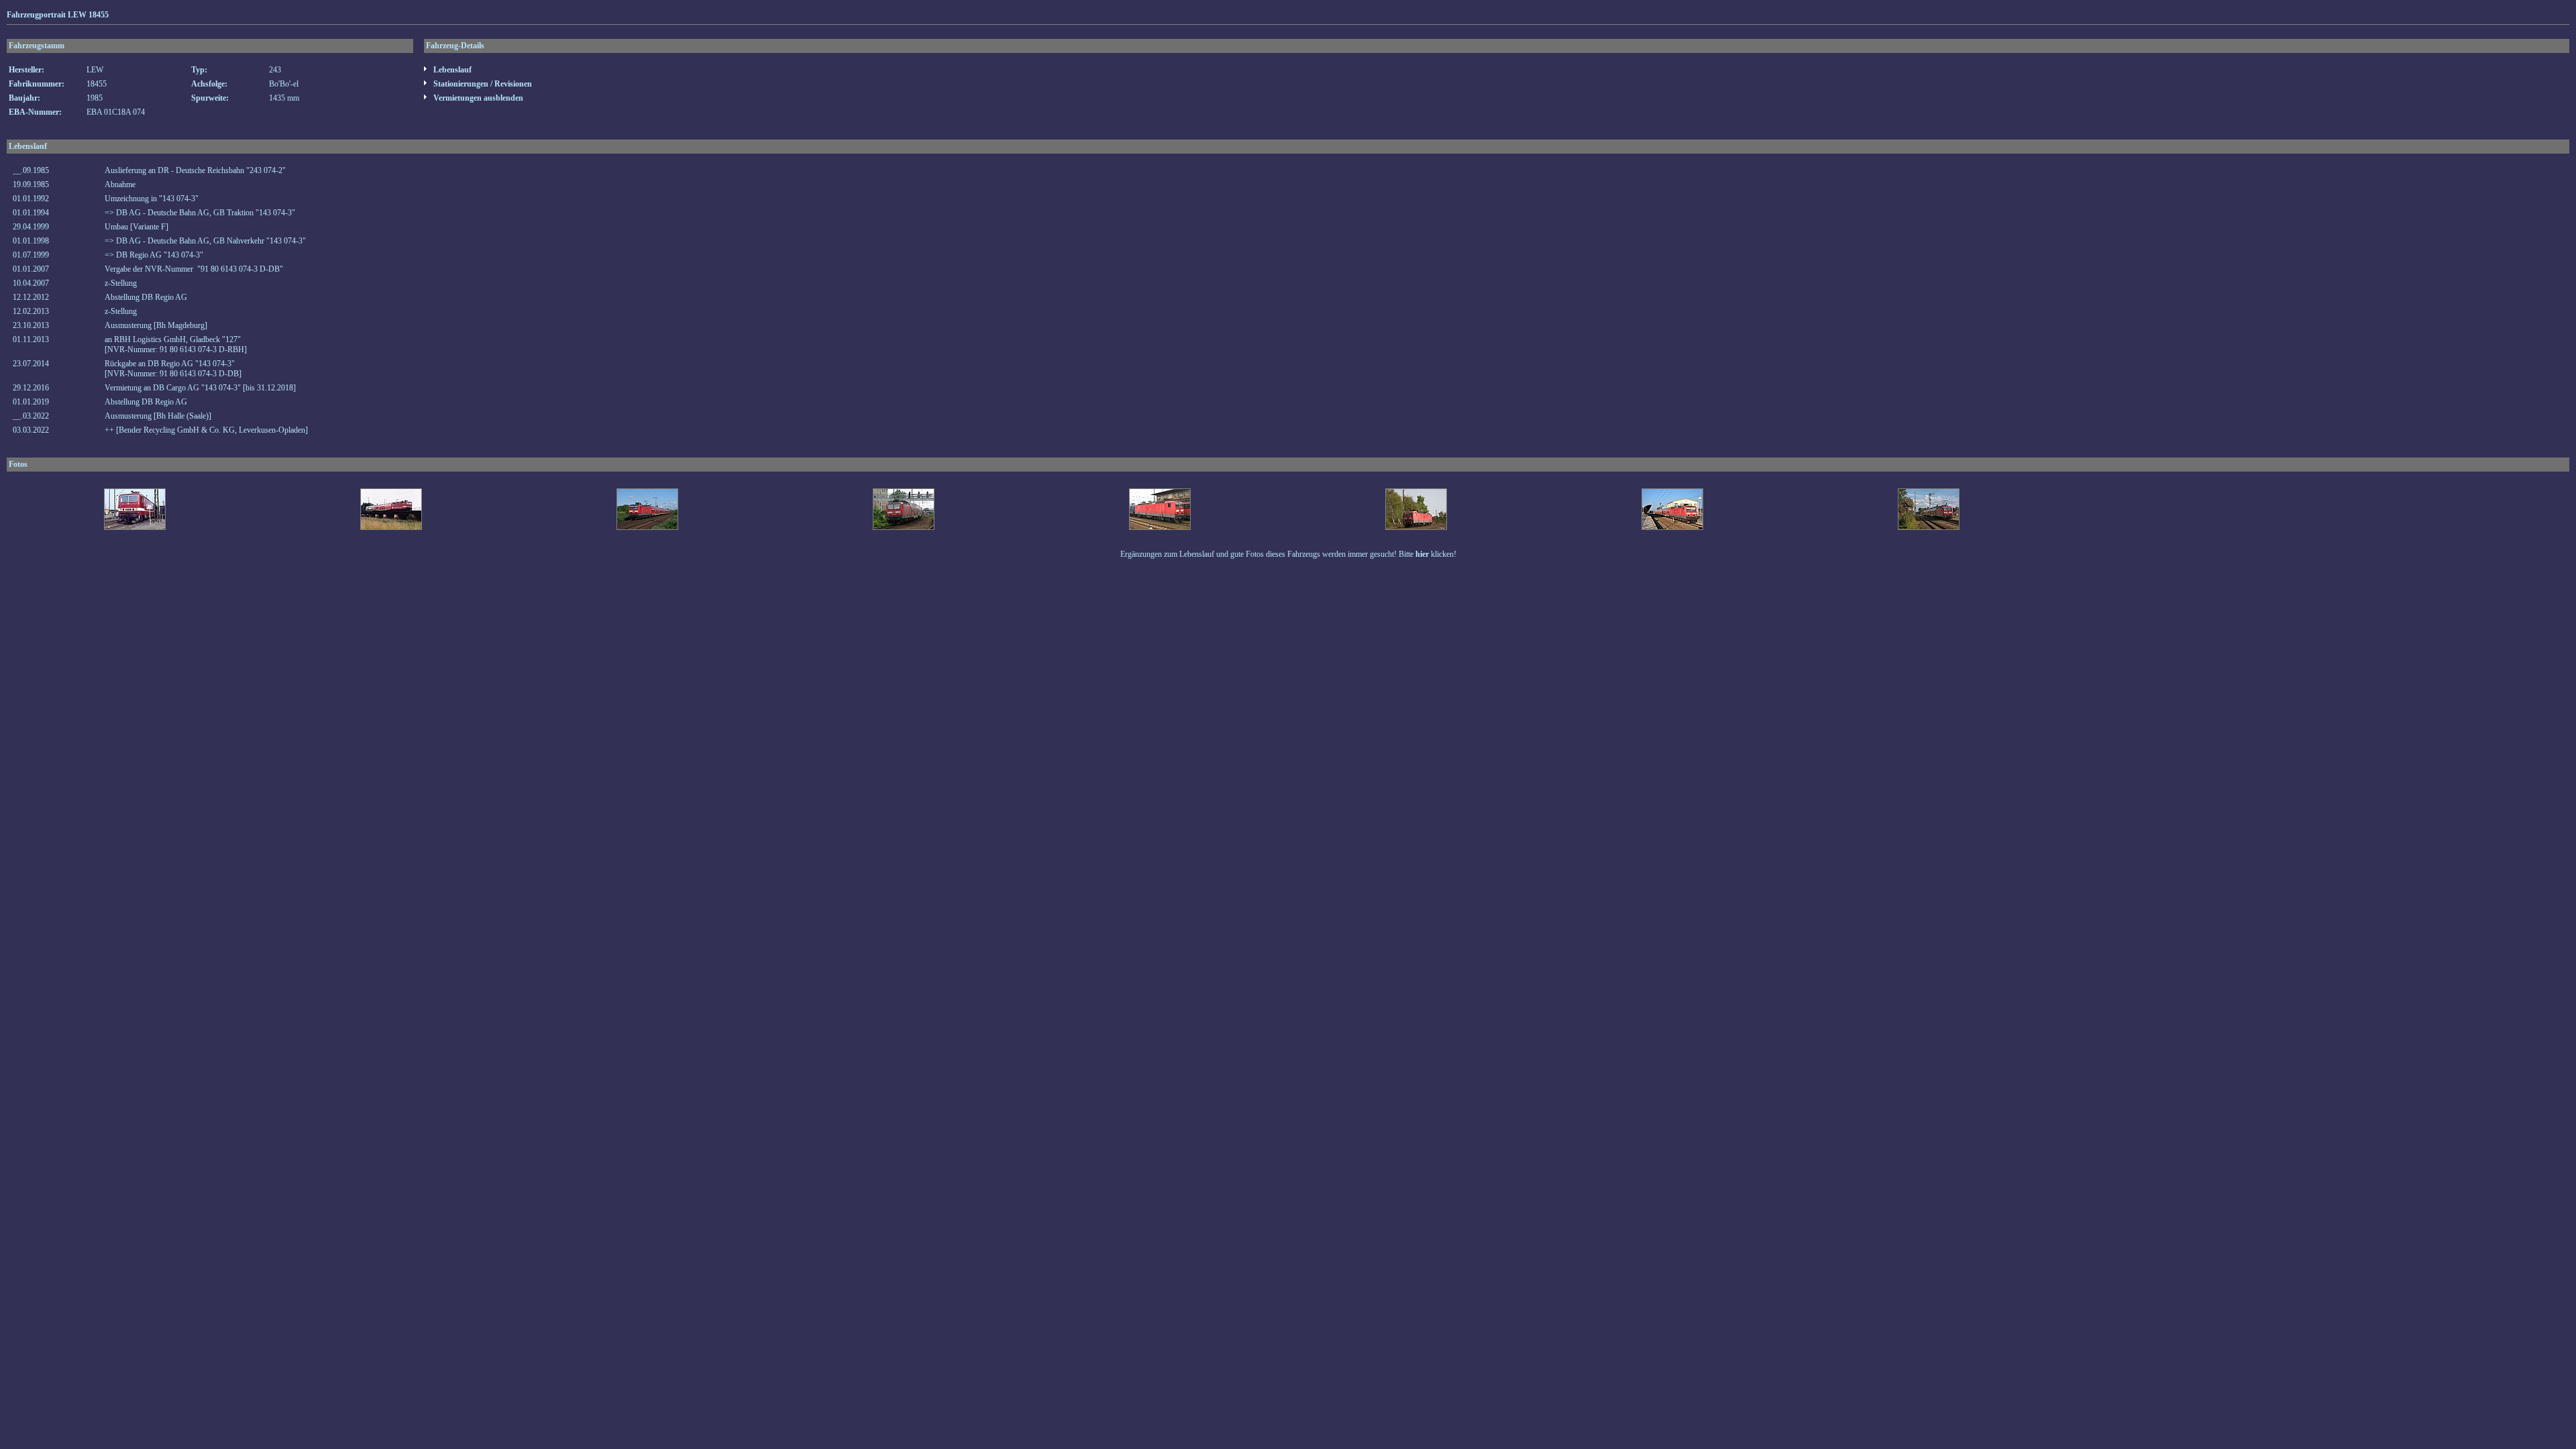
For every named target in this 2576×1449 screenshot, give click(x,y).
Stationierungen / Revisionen (482, 84)
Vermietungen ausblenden (477, 98)
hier (1422, 554)
